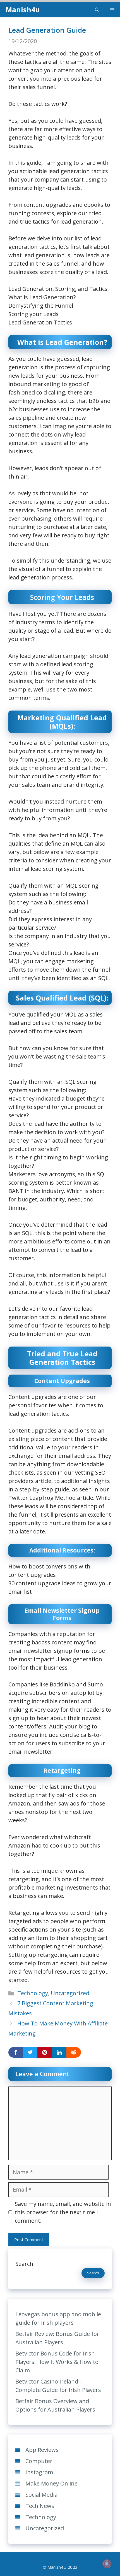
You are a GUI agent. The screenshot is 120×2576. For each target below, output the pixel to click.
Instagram (39, 2472)
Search (24, 2264)
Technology (33, 1993)
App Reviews (42, 2450)
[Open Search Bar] (97, 10)
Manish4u (23, 10)
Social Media (41, 2495)
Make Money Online (51, 2483)
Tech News (40, 2506)
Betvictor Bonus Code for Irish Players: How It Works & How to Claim (57, 2362)
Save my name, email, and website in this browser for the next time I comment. (63, 2212)
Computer (39, 2461)
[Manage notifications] (107, 2564)
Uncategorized (70, 1993)
